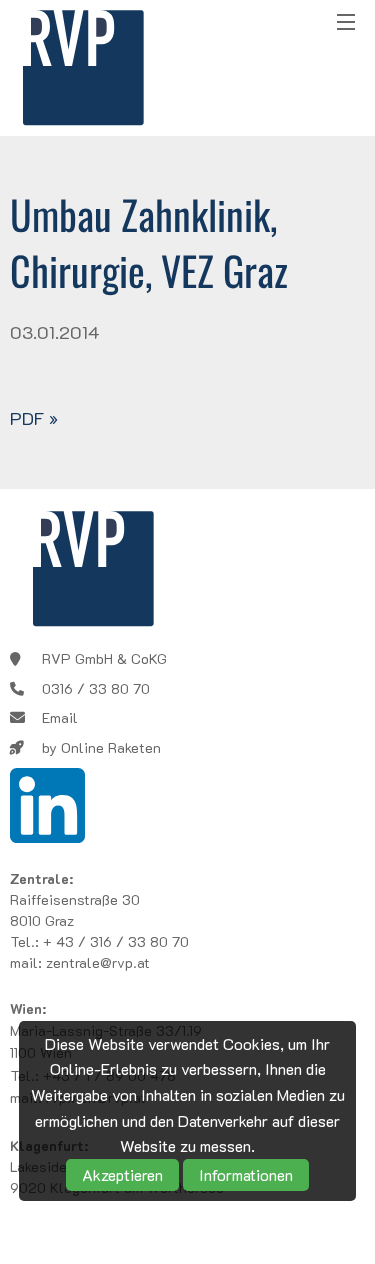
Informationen (246, 1174)
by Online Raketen (101, 747)
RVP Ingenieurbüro (83, 68)
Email (60, 717)
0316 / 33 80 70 (96, 688)
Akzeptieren (122, 1174)
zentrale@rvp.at (98, 962)
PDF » (34, 418)
